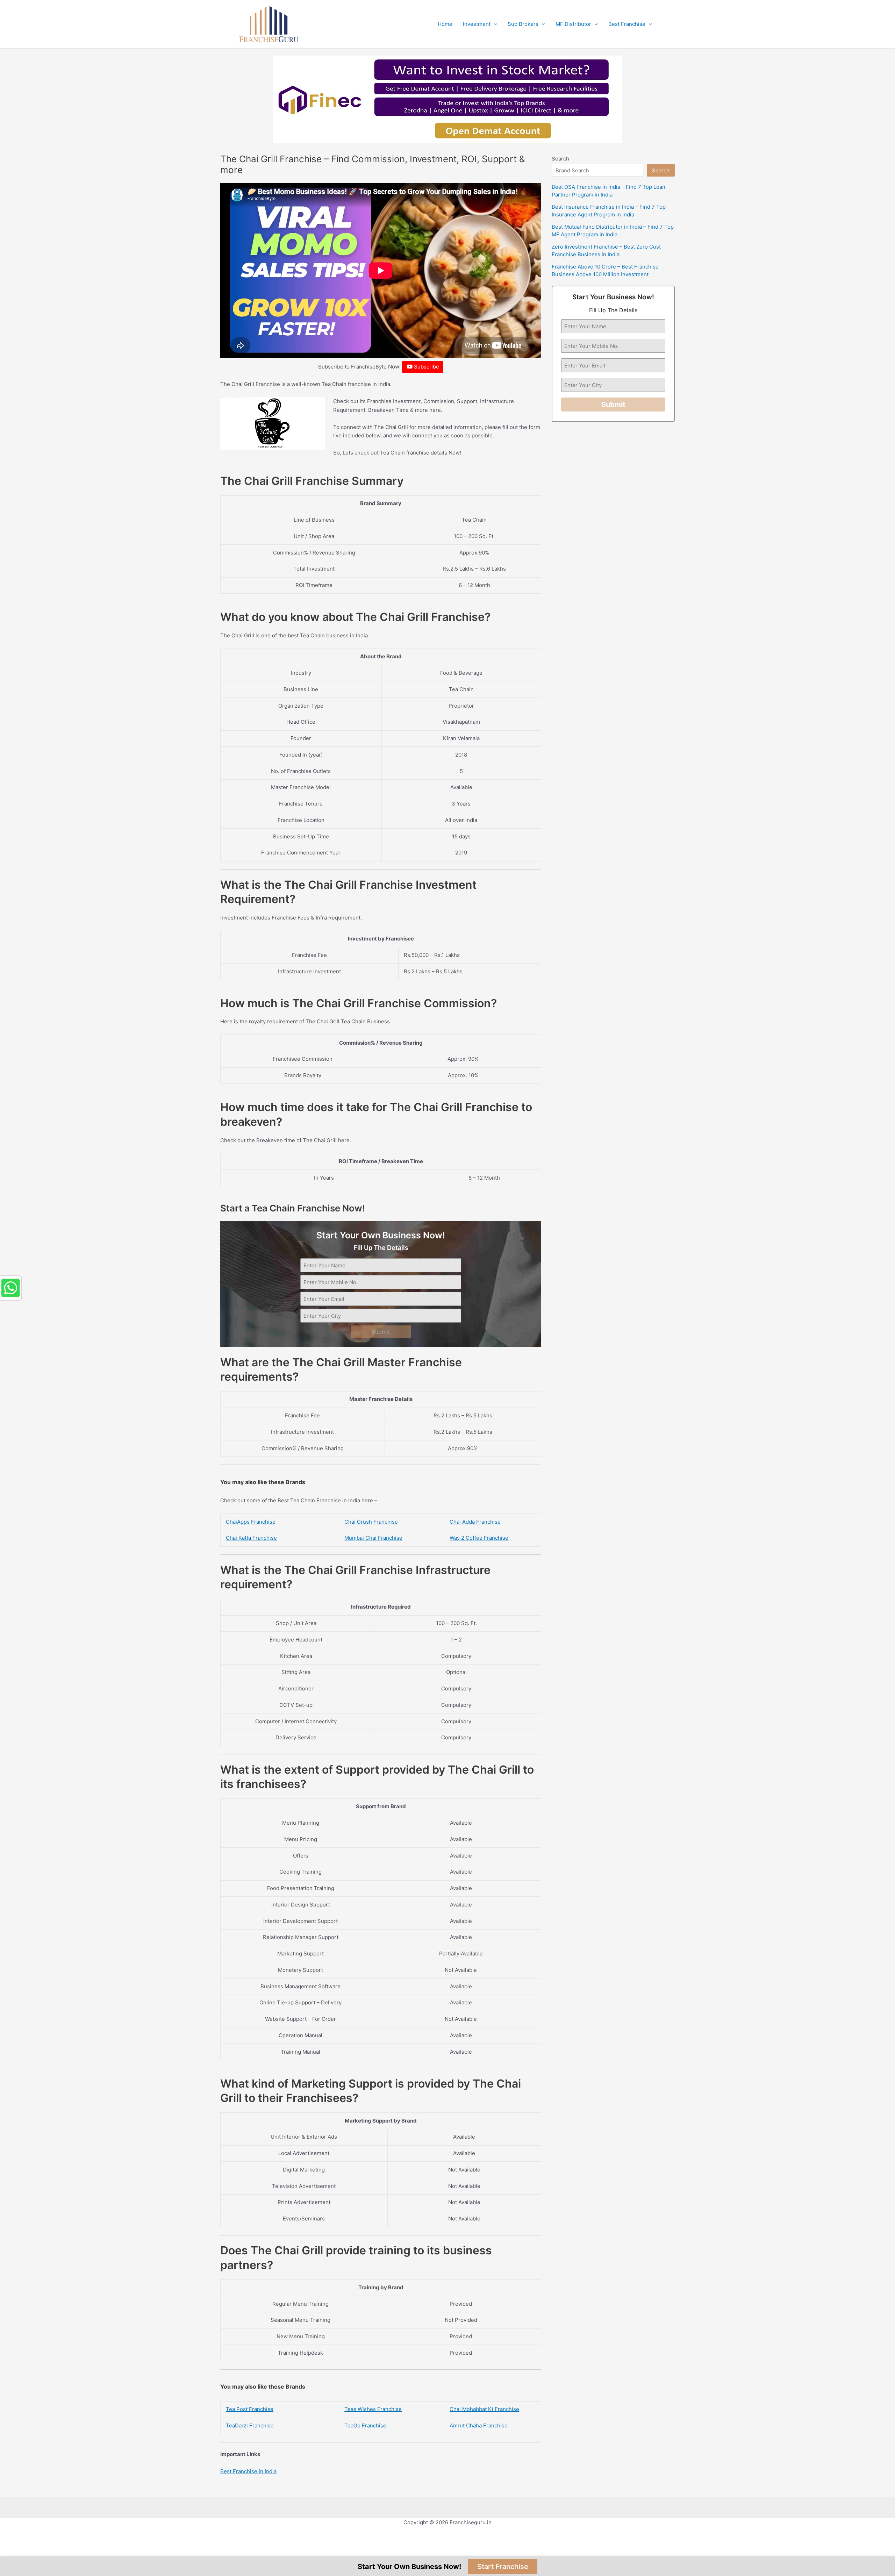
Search (560, 159)
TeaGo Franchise (365, 2425)
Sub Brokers (523, 24)
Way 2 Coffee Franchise (479, 1538)
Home (445, 24)
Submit (381, 1332)
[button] (494, 24)
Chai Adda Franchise (475, 1522)
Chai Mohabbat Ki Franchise (484, 2409)
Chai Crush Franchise (371, 1522)
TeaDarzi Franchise (250, 2425)
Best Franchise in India (248, 2471)
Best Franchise (627, 24)
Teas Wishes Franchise (373, 2409)
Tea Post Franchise (250, 2409)
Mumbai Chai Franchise (373, 1538)
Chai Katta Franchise (251, 1538)
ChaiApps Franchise (251, 1522)
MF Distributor (573, 24)
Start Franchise (503, 2567)
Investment (477, 24)
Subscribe (426, 367)
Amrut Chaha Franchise (479, 2425)
